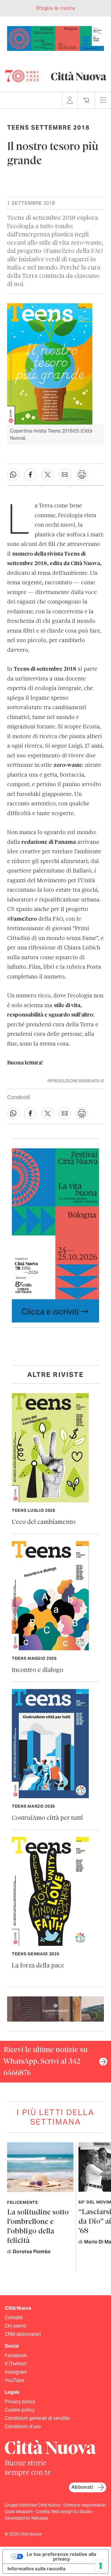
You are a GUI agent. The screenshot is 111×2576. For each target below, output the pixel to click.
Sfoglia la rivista (55, 8)
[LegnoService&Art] (55, 2009)
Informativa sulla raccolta (36, 2569)
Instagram (16, 2372)
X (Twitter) (16, 2364)
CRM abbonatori (23, 2334)
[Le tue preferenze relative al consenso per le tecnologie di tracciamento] (101, 2566)
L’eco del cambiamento (44, 1522)
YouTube (14, 2380)
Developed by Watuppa (26, 2518)
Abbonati (82, 2487)
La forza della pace (38, 1966)
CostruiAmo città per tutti (47, 1818)
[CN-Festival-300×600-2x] (55, 1235)
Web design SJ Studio (72, 2512)
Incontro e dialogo (38, 1670)
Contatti (14, 2318)
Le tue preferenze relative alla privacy (61, 2556)
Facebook (16, 2355)
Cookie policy (20, 2410)
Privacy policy (20, 2402)
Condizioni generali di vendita (37, 2418)
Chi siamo (16, 2326)
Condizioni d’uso (23, 2426)
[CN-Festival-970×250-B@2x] (55, 38)
